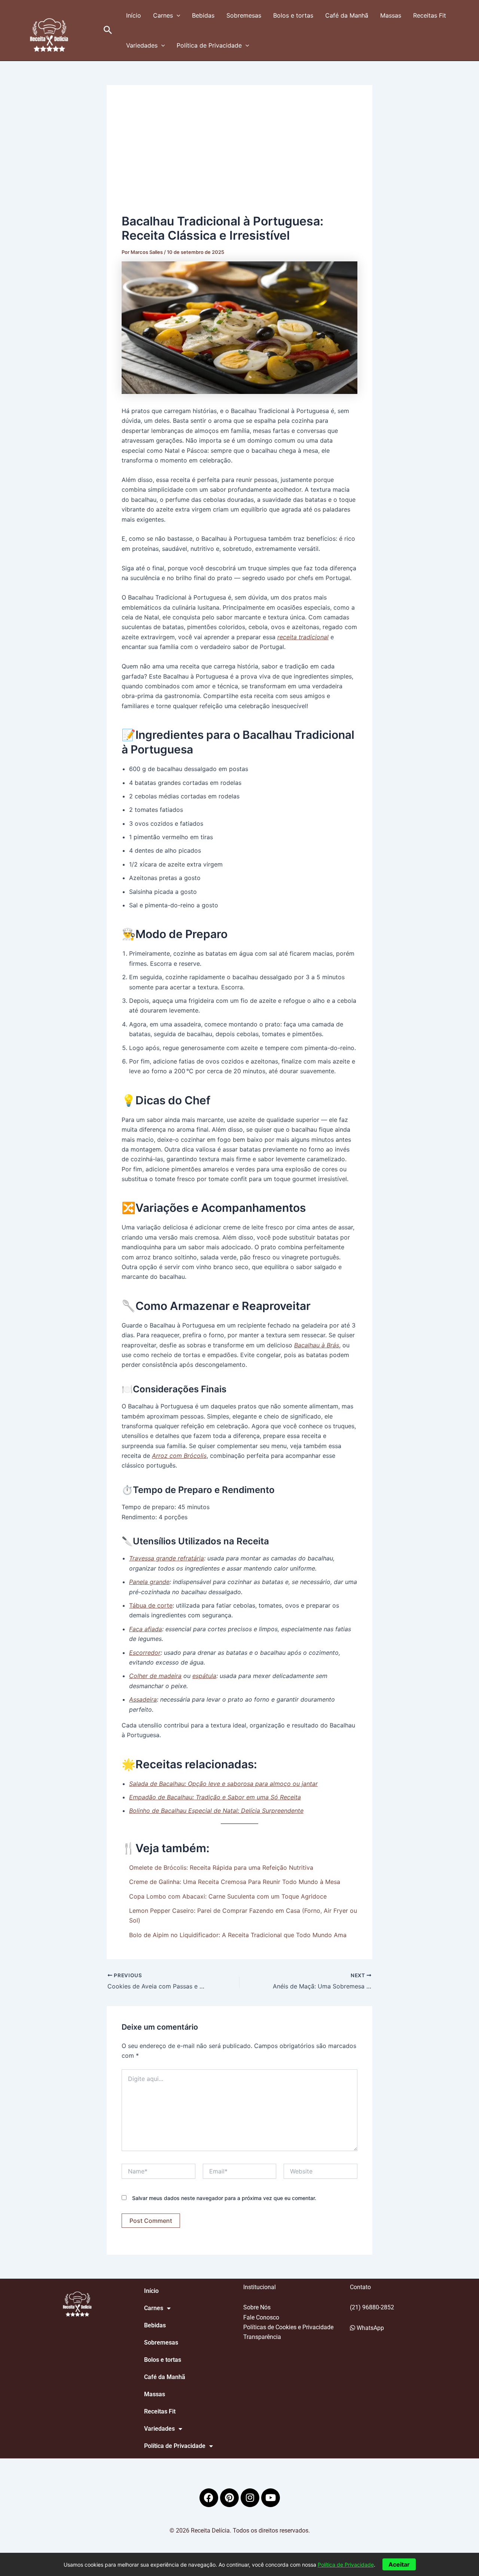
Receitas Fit (430, 15)
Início (134, 15)
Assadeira (143, 1699)
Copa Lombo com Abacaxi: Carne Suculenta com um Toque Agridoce (228, 1896)
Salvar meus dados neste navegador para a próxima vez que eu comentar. (224, 2198)
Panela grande (149, 1582)
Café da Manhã (347, 15)
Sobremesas (244, 15)
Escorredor (145, 1653)
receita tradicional (303, 637)
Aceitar (399, 2564)
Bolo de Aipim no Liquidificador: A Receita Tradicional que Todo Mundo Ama (238, 1935)
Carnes (163, 15)
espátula (204, 1676)
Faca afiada (146, 1629)
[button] (108, 30)
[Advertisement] (239, 156)
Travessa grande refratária (167, 1558)
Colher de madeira (155, 1676)
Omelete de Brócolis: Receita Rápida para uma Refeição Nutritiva (221, 1867)
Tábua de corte (151, 1605)
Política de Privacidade (209, 45)
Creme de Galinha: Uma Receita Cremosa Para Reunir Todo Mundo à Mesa (235, 1882)
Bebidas (203, 15)
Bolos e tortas (293, 15)
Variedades (142, 45)
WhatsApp (370, 2328)
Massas (391, 15)
